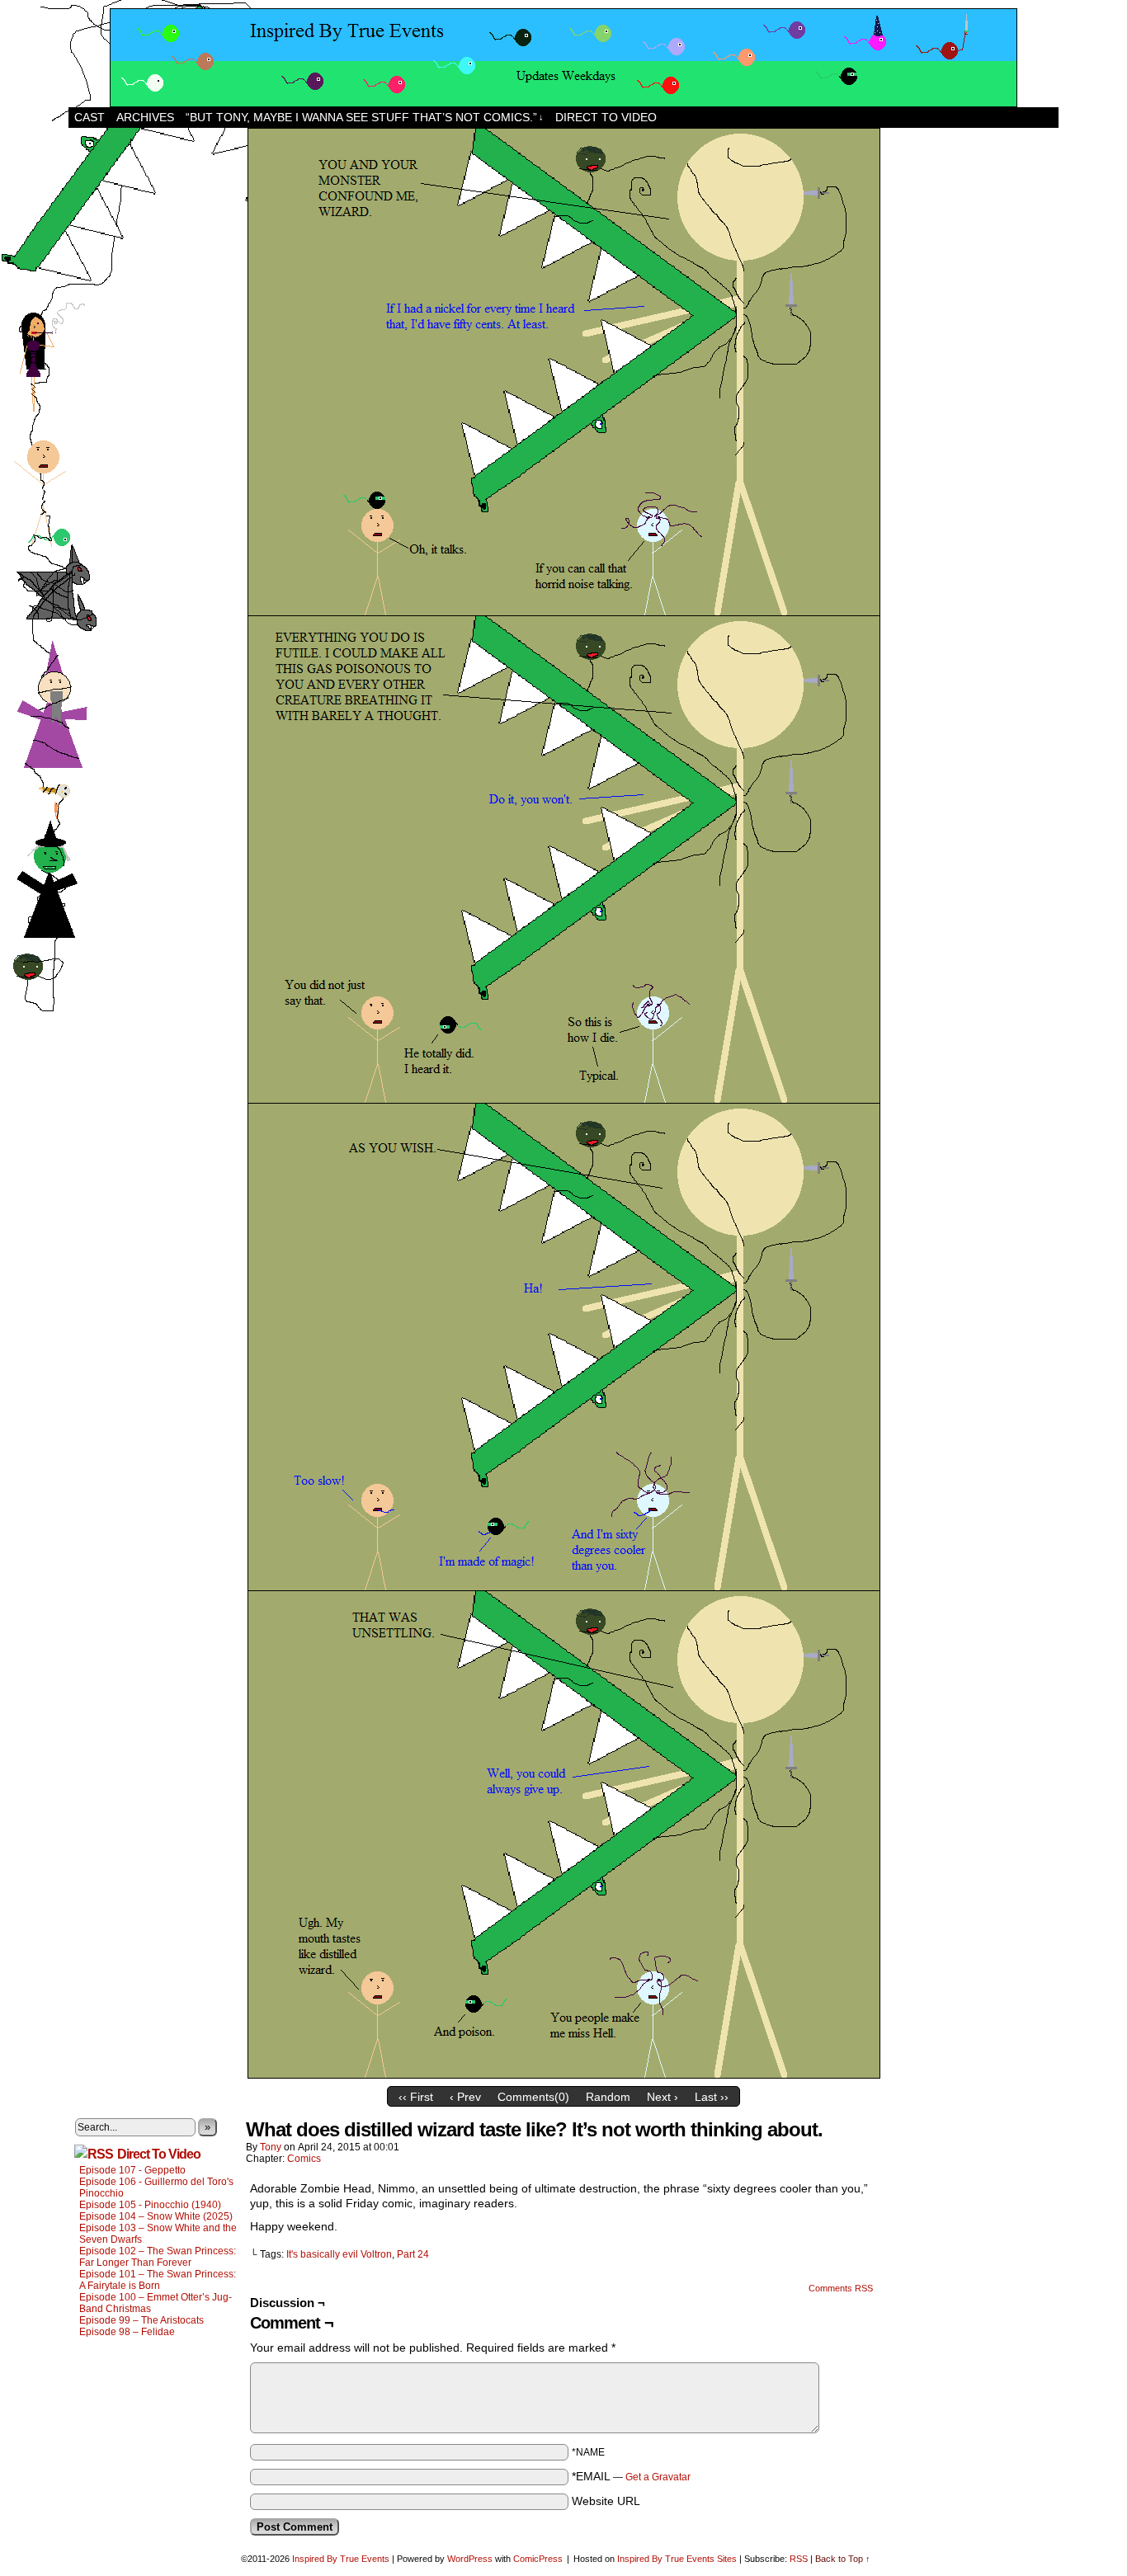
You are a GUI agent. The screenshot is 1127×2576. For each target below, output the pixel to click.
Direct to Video (606, 117)
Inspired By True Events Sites (677, 2559)
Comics (304, 2159)
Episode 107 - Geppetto (132, 2170)
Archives (145, 117)
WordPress (470, 2559)
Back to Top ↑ (843, 2559)
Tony (271, 2147)
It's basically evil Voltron (339, 2254)
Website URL (606, 2501)
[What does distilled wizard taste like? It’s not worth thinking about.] (564, 2074)
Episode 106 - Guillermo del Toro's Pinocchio (156, 2187)
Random (608, 2097)
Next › (663, 2097)
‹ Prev (465, 2097)
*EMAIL (631, 2476)
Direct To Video (159, 2154)
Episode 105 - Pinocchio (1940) (150, 2205)
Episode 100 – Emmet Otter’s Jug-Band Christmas (156, 2303)
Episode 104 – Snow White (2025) (156, 2216)
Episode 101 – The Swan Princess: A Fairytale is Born (158, 2280)
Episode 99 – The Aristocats (141, 2320)
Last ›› (712, 2097)
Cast (90, 117)
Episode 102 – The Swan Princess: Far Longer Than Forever (158, 2257)
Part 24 (413, 2254)
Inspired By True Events (341, 2559)
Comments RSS (841, 2288)
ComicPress (538, 2559)
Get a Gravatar (658, 2477)
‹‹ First (416, 2097)
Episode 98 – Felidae (127, 2332)
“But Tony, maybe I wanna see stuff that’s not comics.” (365, 117)
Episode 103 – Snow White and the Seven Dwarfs (158, 2234)
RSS (799, 2559)
